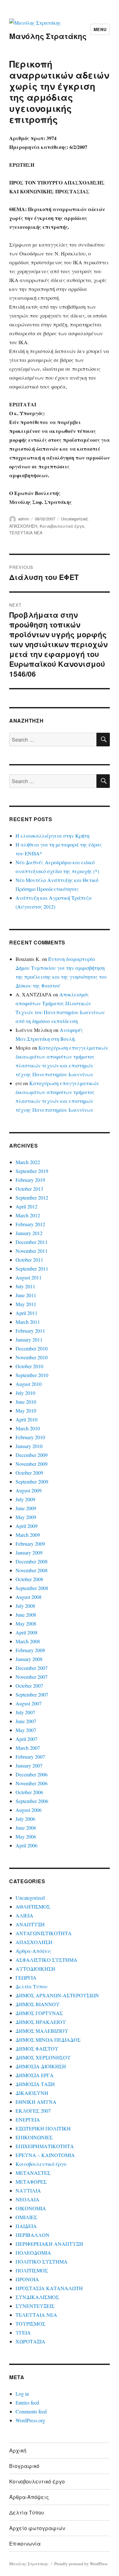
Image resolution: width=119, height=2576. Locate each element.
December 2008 (32, 1561)
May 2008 (26, 1623)
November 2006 (32, 1783)
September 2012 (32, 1198)
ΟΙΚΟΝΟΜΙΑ (31, 2208)
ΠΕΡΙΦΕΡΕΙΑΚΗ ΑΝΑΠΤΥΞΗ (49, 2244)
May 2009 (26, 1517)
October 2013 (29, 1189)
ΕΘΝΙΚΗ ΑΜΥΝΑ (36, 2102)
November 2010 (32, 1357)
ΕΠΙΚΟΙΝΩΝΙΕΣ (34, 2137)
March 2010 (28, 1428)
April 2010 (26, 1419)
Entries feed (27, 2402)
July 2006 (25, 1819)
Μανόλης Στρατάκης (48, 36)
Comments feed (31, 2411)
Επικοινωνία (25, 2544)
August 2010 (29, 1384)
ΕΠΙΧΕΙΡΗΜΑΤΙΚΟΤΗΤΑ (45, 2146)
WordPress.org (30, 2420)
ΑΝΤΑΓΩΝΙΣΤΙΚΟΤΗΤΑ (44, 1933)
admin (24, 519)
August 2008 (29, 1597)
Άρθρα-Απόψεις (33, 1951)
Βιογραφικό (24, 2466)
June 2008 (26, 1615)
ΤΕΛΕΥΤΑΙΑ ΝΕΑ (26, 533)
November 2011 (32, 1251)
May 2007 (26, 1730)
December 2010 (32, 1348)
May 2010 (26, 1410)
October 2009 (29, 1473)
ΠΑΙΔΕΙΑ (26, 2226)
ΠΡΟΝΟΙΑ (27, 2279)
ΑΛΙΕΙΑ (24, 1915)
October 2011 (29, 1260)
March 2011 (28, 1322)
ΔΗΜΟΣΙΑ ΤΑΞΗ (35, 2084)
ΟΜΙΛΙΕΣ (26, 2217)
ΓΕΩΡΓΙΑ (26, 1977)
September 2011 (32, 1269)
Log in (22, 2394)
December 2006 (32, 1774)
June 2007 (26, 1721)
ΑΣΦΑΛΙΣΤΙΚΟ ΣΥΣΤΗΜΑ (46, 1960)
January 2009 (29, 1552)
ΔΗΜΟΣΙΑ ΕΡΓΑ (35, 2075)
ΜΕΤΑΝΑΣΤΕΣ (33, 2173)
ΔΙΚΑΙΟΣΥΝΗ (32, 2093)
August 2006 (29, 1810)
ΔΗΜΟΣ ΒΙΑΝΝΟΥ (38, 2004)
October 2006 (29, 1792)
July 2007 (25, 1712)
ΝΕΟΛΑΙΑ (27, 2199)
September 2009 (32, 1481)
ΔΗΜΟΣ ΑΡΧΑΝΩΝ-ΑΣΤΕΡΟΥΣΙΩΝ (57, 1995)
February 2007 (30, 1757)
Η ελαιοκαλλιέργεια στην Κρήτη (53, 836)
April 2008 (26, 1632)
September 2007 (32, 1694)
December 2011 (32, 1242)
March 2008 (28, 1641)
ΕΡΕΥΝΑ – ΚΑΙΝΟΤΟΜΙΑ (45, 2155)
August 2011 (29, 1277)
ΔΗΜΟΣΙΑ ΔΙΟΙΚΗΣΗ (41, 2066)
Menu (100, 29)
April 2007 (26, 1739)
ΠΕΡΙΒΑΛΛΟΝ (33, 2235)
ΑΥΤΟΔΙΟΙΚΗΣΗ (35, 1969)
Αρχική (18, 2450)
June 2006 (26, 1828)
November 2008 (32, 1570)
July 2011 (25, 1286)
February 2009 (30, 1544)
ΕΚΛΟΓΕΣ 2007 (33, 2111)
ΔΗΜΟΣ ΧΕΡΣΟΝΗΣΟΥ (43, 2057)
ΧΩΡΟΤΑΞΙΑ (30, 2341)
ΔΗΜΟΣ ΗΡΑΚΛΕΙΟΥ (41, 2022)
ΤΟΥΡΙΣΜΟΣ (30, 2324)
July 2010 (25, 1393)
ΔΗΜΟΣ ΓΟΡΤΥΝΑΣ (39, 2013)
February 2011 (30, 1331)
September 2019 (32, 1171)
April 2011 (26, 1313)
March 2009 (28, 1535)
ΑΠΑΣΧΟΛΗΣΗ (23, 526)
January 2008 (29, 1659)
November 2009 (32, 1464)
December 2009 (32, 1455)
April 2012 (26, 1206)
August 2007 (29, 1703)
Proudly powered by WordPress (81, 2564)
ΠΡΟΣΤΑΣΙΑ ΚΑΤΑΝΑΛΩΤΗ (49, 2288)
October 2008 (29, 1579)
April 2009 (26, 1526)
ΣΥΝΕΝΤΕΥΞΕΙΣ (35, 2306)
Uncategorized (74, 519)
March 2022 (28, 1162)
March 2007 (28, 1748)
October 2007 (29, 1686)
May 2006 (26, 1836)
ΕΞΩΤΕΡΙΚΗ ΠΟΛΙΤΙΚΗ (43, 2128)
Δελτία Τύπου (32, 1986)
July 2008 (25, 1606)
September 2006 (32, 1801)
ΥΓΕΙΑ (23, 2332)
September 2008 (32, 1588)
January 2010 (29, 1446)
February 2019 (30, 1180)
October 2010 (29, 1366)
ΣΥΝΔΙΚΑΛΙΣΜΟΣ (37, 2297)
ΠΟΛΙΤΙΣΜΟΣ (32, 2270)
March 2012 (28, 1215)
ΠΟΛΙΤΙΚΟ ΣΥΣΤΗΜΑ (42, 2261)
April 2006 (26, 1845)
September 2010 (32, 1375)
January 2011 (29, 1340)
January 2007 (29, 1765)
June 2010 (26, 1402)
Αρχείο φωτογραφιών (37, 2528)
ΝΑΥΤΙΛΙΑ (28, 2190)
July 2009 (25, 1499)
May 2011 (26, 1304)
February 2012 (30, 1224)
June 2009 (26, 1508)
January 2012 (29, 1233)
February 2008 (30, 1650)
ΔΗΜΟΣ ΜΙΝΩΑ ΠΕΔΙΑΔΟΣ (48, 2040)
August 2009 (29, 1490)
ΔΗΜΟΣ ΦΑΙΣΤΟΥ (37, 2048)
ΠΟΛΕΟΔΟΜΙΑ (33, 2253)
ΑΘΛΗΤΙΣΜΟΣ (33, 1906)
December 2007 (32, 1668)
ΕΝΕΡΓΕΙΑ (28, 2119)
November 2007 (32, 1677)
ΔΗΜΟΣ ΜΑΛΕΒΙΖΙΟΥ (42, 2031)
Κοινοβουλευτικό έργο (62, 526)
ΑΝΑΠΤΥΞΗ (30, 1924)
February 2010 (30, 1437)
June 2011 (26, 1295)
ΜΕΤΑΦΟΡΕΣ (31, 2182)
